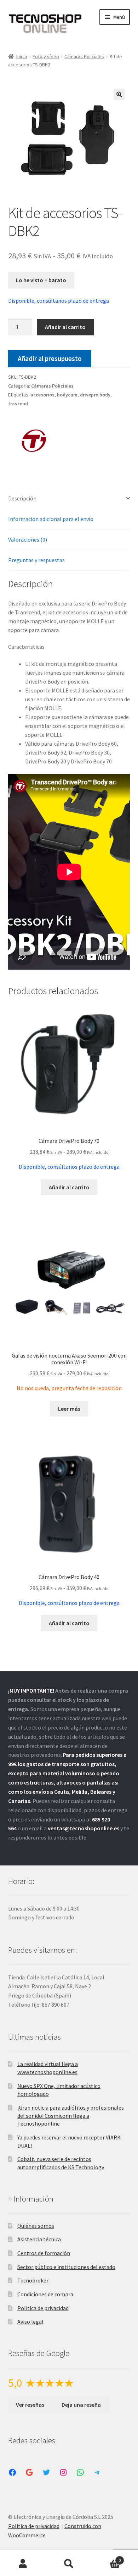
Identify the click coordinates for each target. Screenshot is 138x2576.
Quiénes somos (36, 2226)
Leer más (69, 1409)
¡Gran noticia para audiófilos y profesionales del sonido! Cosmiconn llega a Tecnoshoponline (71, 2115)
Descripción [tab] (22, 498)
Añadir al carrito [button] (69, 1187)
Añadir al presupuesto (50, 358)
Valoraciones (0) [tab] (28, 539)
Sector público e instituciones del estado (66, 2267)
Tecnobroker (33, 2280)
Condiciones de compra (45, 2294)
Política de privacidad (43, 2308)
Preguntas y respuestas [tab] (36, 560)
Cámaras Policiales (84, 56)
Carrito (106, 2558)
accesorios (42, 395)
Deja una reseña (81, 2405)
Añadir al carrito (65, 327)
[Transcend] (35, 441)
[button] (119, 94)
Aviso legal (30, 2322)
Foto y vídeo (46, 56)
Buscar (69, 2564)
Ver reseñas (30, 2405)
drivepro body (95, 395)
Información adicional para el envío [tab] (51, 519)
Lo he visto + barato (41, 280)
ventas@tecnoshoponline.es (84, 1828)
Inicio (22, 56)
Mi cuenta (23, 2564)
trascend (18, 404)
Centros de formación (44, 2253)
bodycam (67, 395)
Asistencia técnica (39, 2239)
